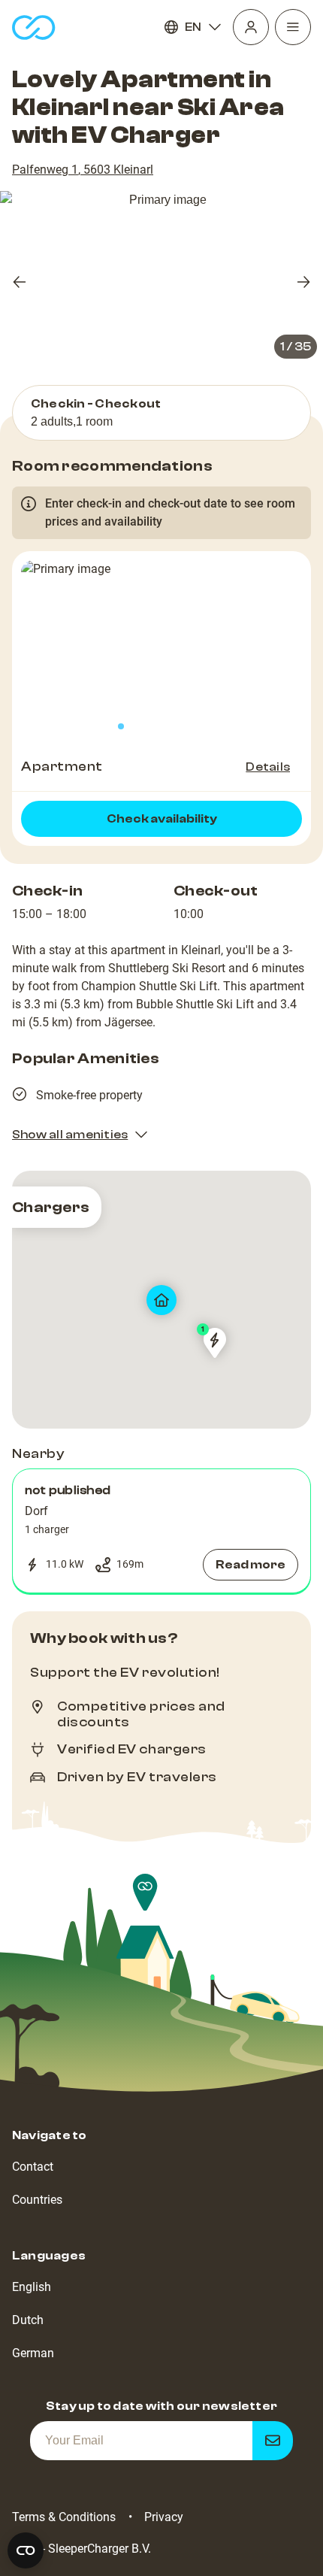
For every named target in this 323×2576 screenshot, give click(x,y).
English (32, 2287)
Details (268, 767)
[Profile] (251, 27)
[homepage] (34, 27)
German (33, 2353)
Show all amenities (70, 1135)
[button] (161, 1531)
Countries (37, 2200)
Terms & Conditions (64, 2517)
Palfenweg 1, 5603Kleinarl (83, 170)
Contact (33, 2167)
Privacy (164, 2517)
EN (193, 27)
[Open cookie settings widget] (26, 2550)
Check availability (162, 819)
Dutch (28, 2320)
